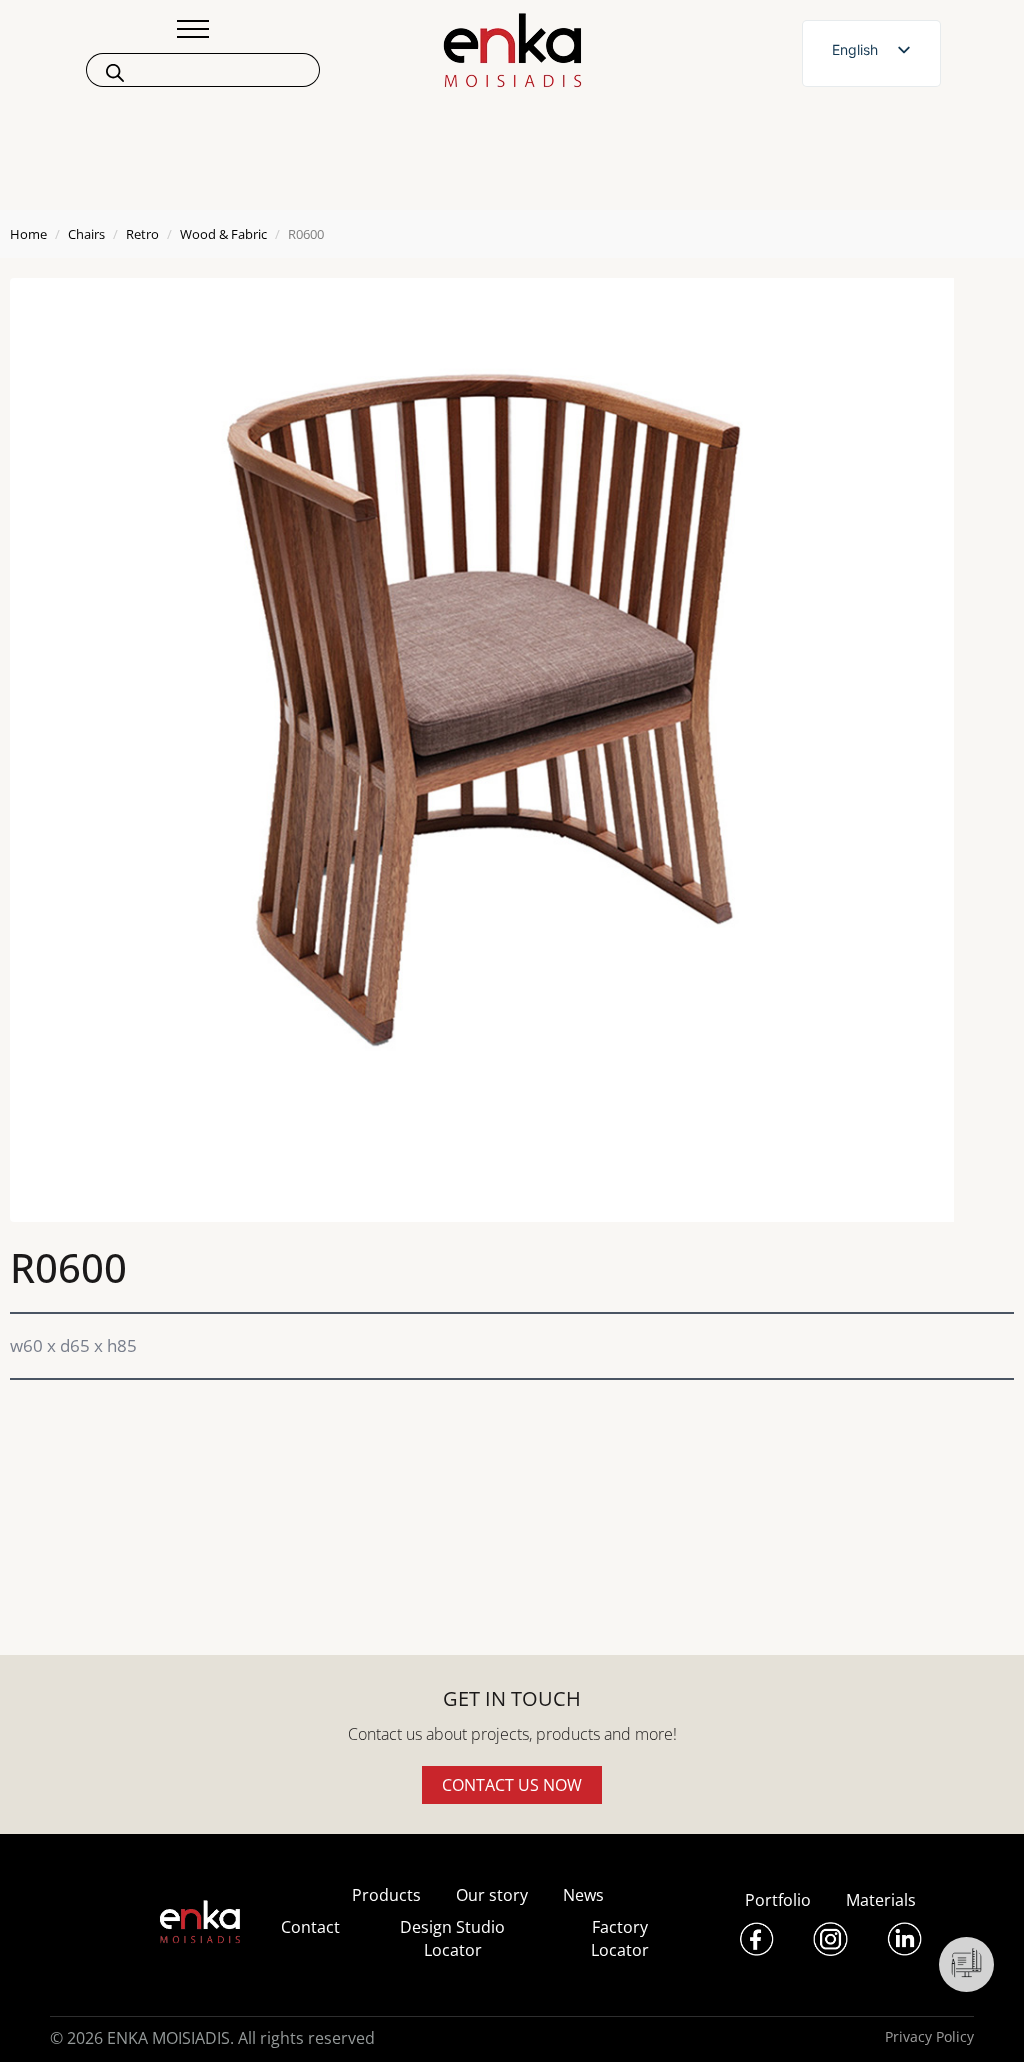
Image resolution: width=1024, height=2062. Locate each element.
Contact (310, 1927)
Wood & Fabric (223, 234)
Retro (142, 234)
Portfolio (778, 1900)
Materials (881, 1900)
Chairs (86, 234)
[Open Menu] (193, 29)
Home (28, 234)
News (583, 1895)
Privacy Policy (929, 2036)
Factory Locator (620, 1938)
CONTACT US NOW (512, 1785)
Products (386, 1895)
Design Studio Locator (452, 1938)
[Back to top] (981, 2019)
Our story (492, 1895)
